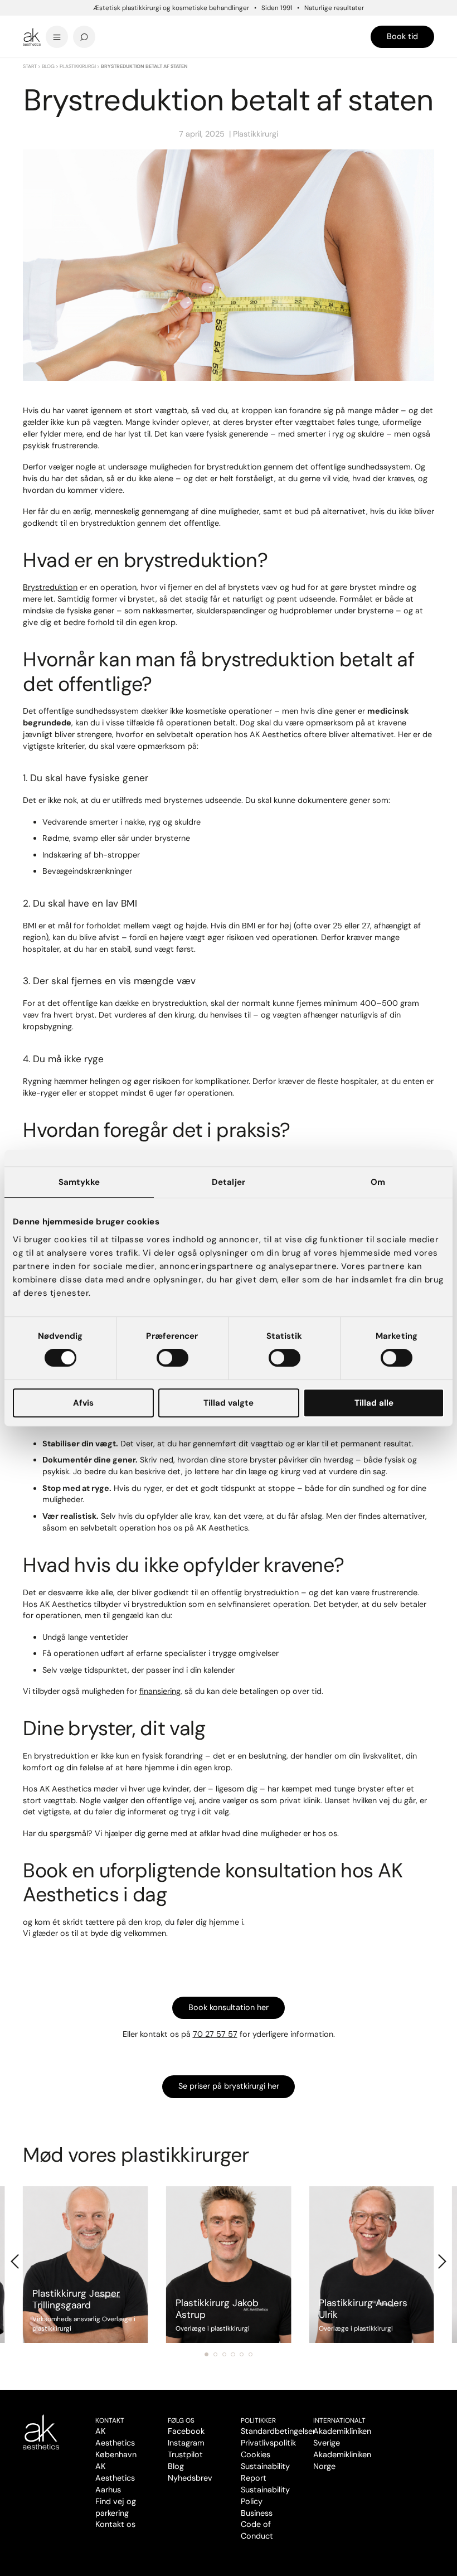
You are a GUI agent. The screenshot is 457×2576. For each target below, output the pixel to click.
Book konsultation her (229, 2007)
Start (30, 66)
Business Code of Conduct (257, 2525)
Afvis (83, 1403)
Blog (48, 66)
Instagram (186, 2443)
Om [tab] (378, 1182)
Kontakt (110, 2420)
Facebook (186, 2431)
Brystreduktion (50, 587)
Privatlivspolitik (268, 2443)
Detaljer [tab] (229, 1182)
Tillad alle (374, 1403)
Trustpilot (185, 2454)
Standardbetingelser (278, 2431)
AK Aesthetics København (116, 2443)
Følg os (181, 2420)
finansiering (160, 1691)
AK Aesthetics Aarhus (115, 2478)
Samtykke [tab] (79, 1182)
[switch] (172, 1358)
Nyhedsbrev (190, 2478)
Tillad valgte (229, 1403)
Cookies (256, 2454)
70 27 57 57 (215, 2034)
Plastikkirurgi (78, 66)
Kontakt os (115, 2524)
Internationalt (339, 2420)
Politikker (258, 2420)
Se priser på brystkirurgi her (229, 2086)
